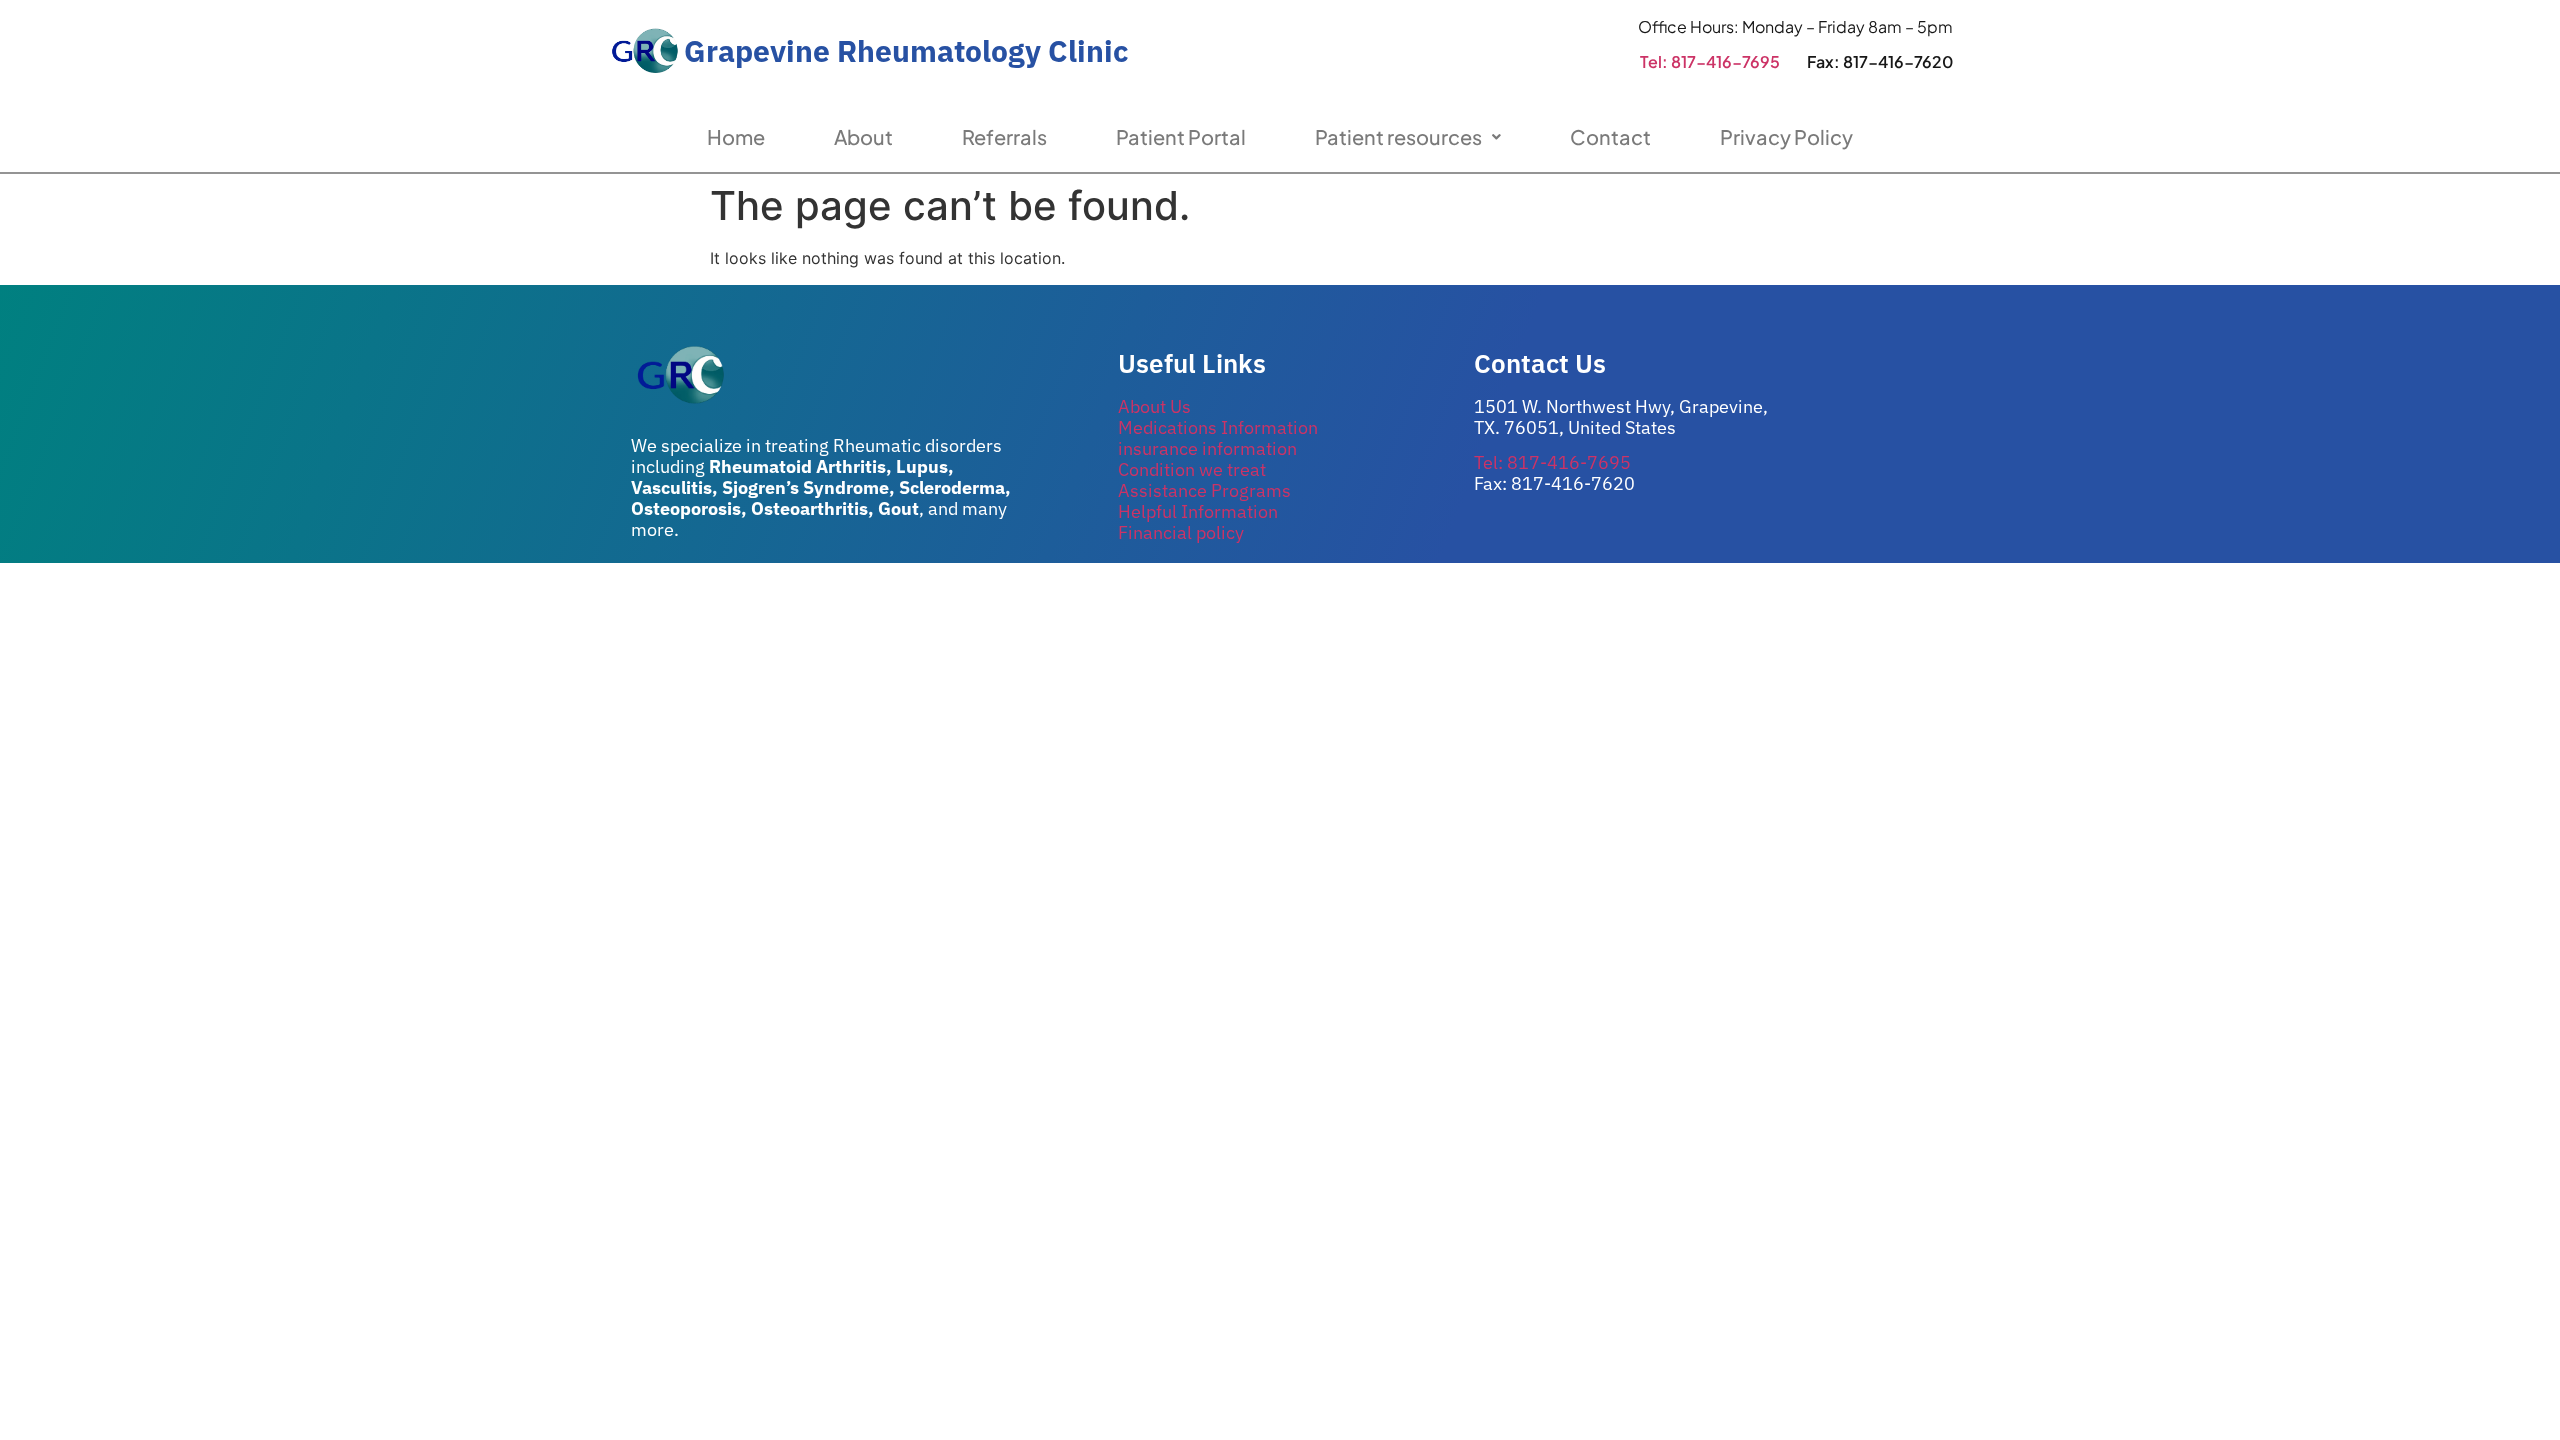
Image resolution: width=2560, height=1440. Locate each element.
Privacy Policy (1786, 136)
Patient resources (1398, 136)
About (863, 136)
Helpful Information (1198, 511)
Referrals (1004, 136)
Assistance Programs (1204, 490)
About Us (1154, 406)
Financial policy (1181, 532)
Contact (1610, 136)
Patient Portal (1181, 136)
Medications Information (1218, 427)
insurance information (1207, 448)
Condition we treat (1192, 469)
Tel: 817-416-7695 (1710, 61)
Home (736, 136)
